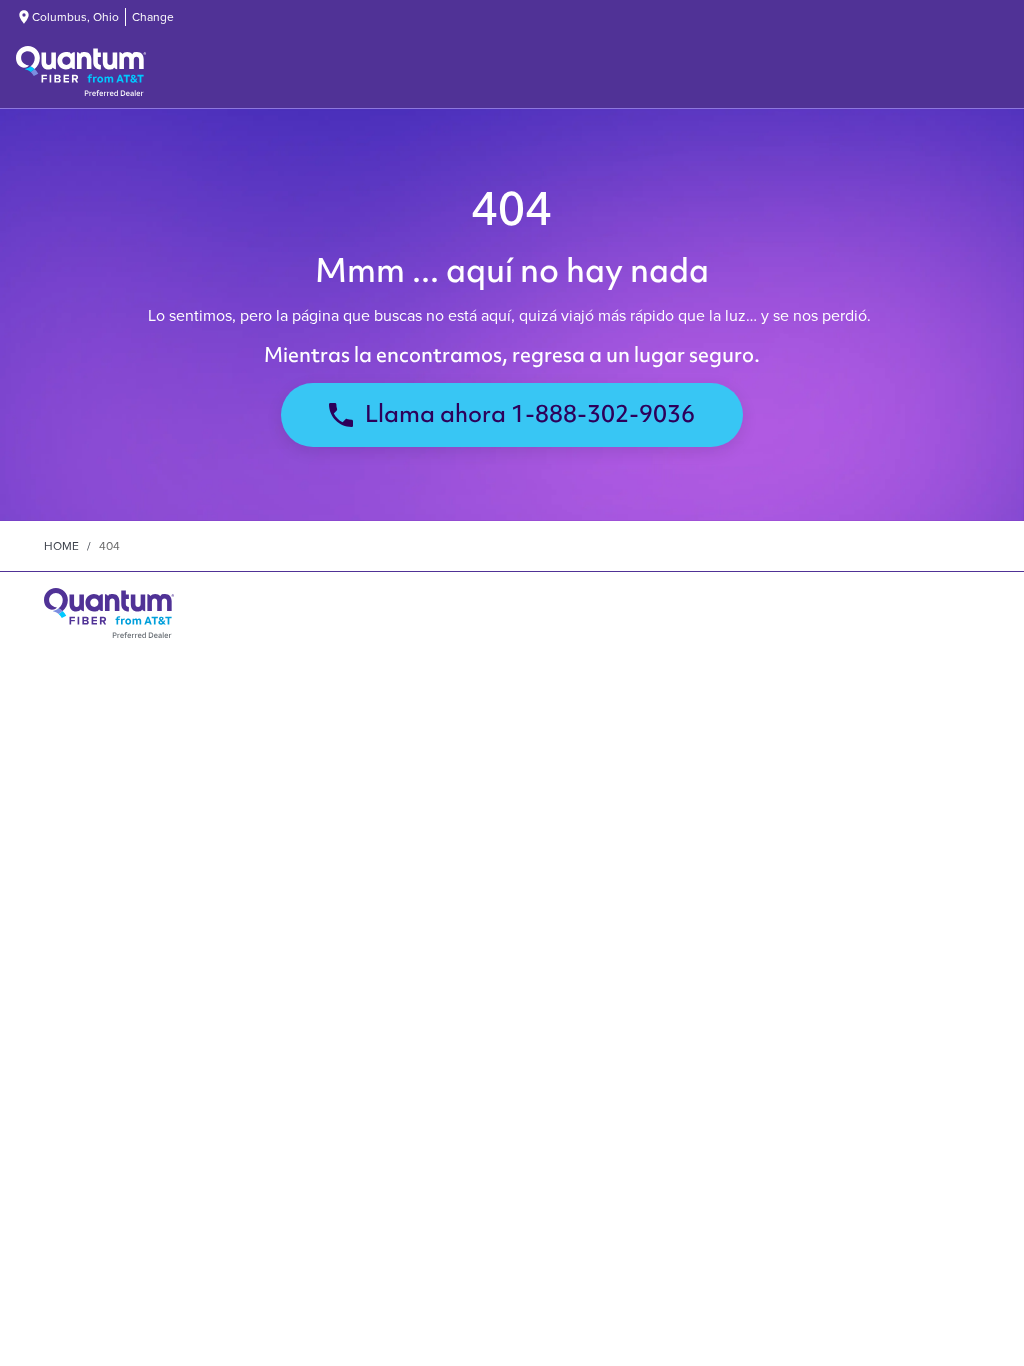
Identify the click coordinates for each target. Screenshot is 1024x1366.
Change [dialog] (153, 17)
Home (61, 546)
